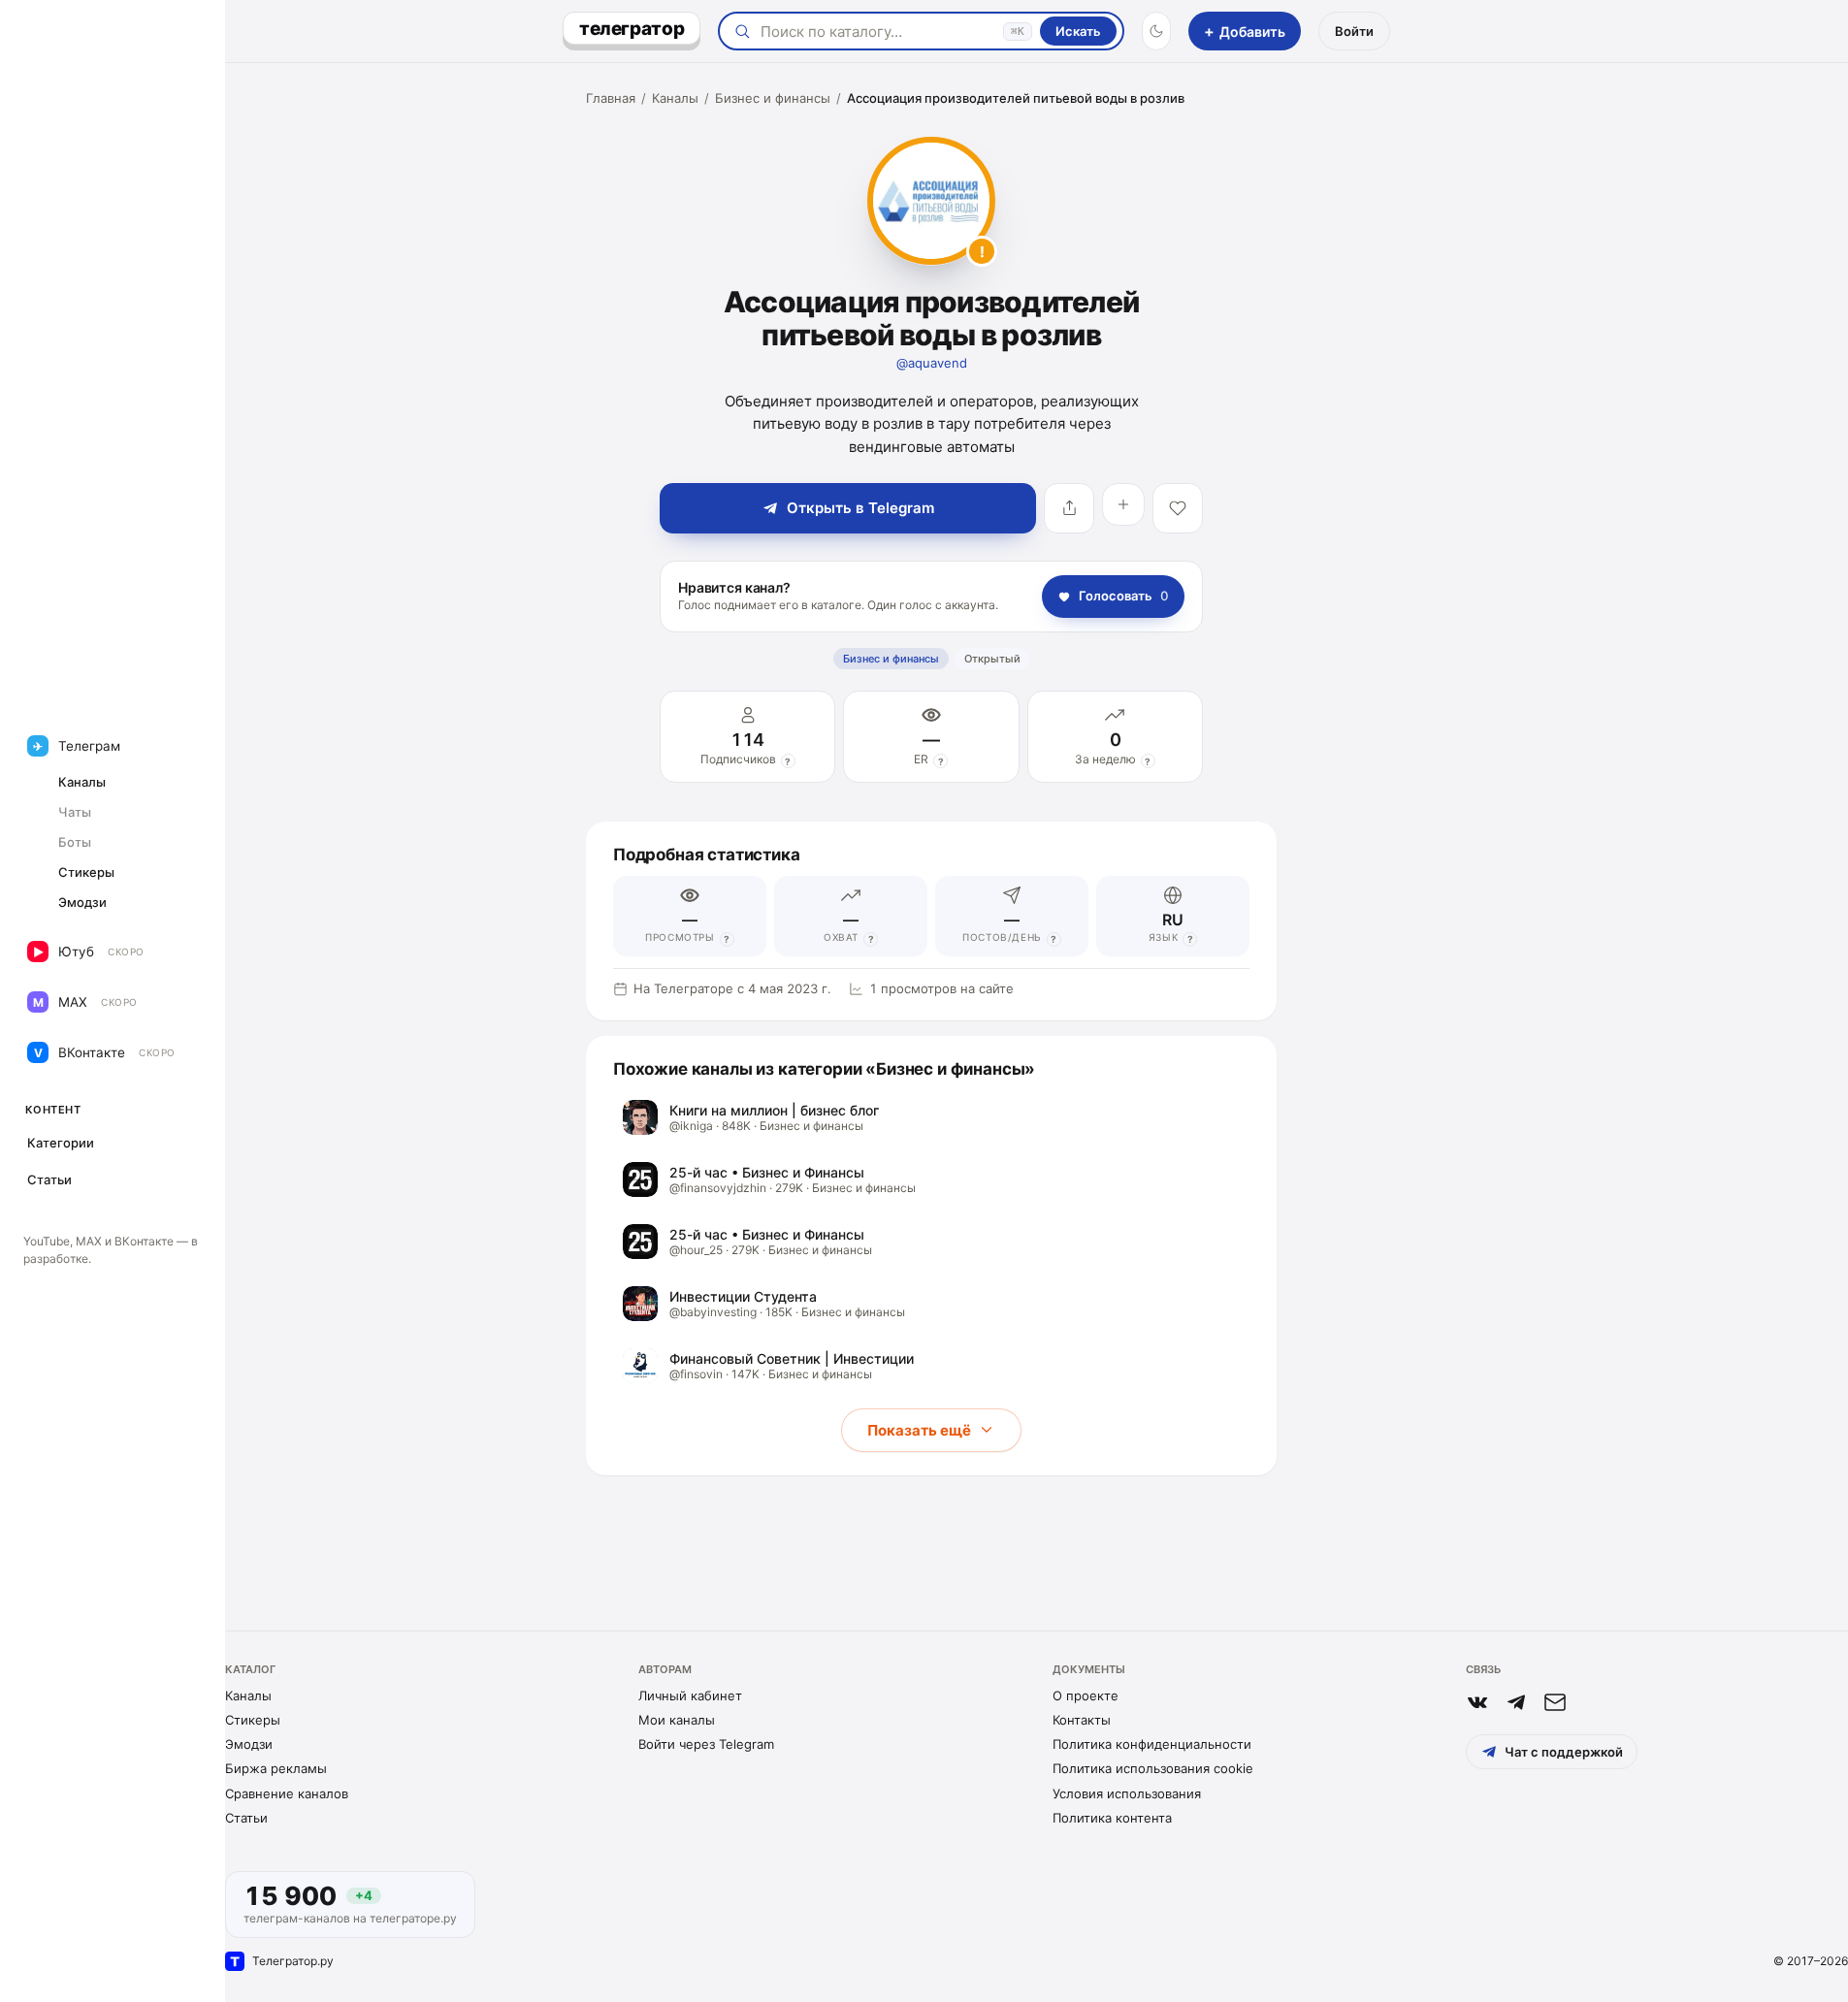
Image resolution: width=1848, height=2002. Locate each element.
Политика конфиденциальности (1152, 1744)
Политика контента (1112, 1818)
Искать (1078, 31)
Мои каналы (677, 1720)
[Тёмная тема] (1156, 31)
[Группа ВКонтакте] (1477, 1702)
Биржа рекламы (276, 1768)
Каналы (675, 98)
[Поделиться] (1069, 508)
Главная (611, 98)
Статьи (246, 1818)
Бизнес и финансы (773, 98)
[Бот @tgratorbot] (1516, 1702)
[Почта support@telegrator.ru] (1555, 1702)
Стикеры (253, 1720)
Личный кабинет (690, 1695)
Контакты (1082, 1720)
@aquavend (932, 363)
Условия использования (1127, 1793)
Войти (1354, 31)
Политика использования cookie (1153, 1768)
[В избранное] (1178, 508)
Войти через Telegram (706, 1744)
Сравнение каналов (287, 1793)
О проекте (1086, 1695)
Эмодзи (249, 1744)
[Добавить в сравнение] (1123, 504)
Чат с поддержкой (1564, 1752)
